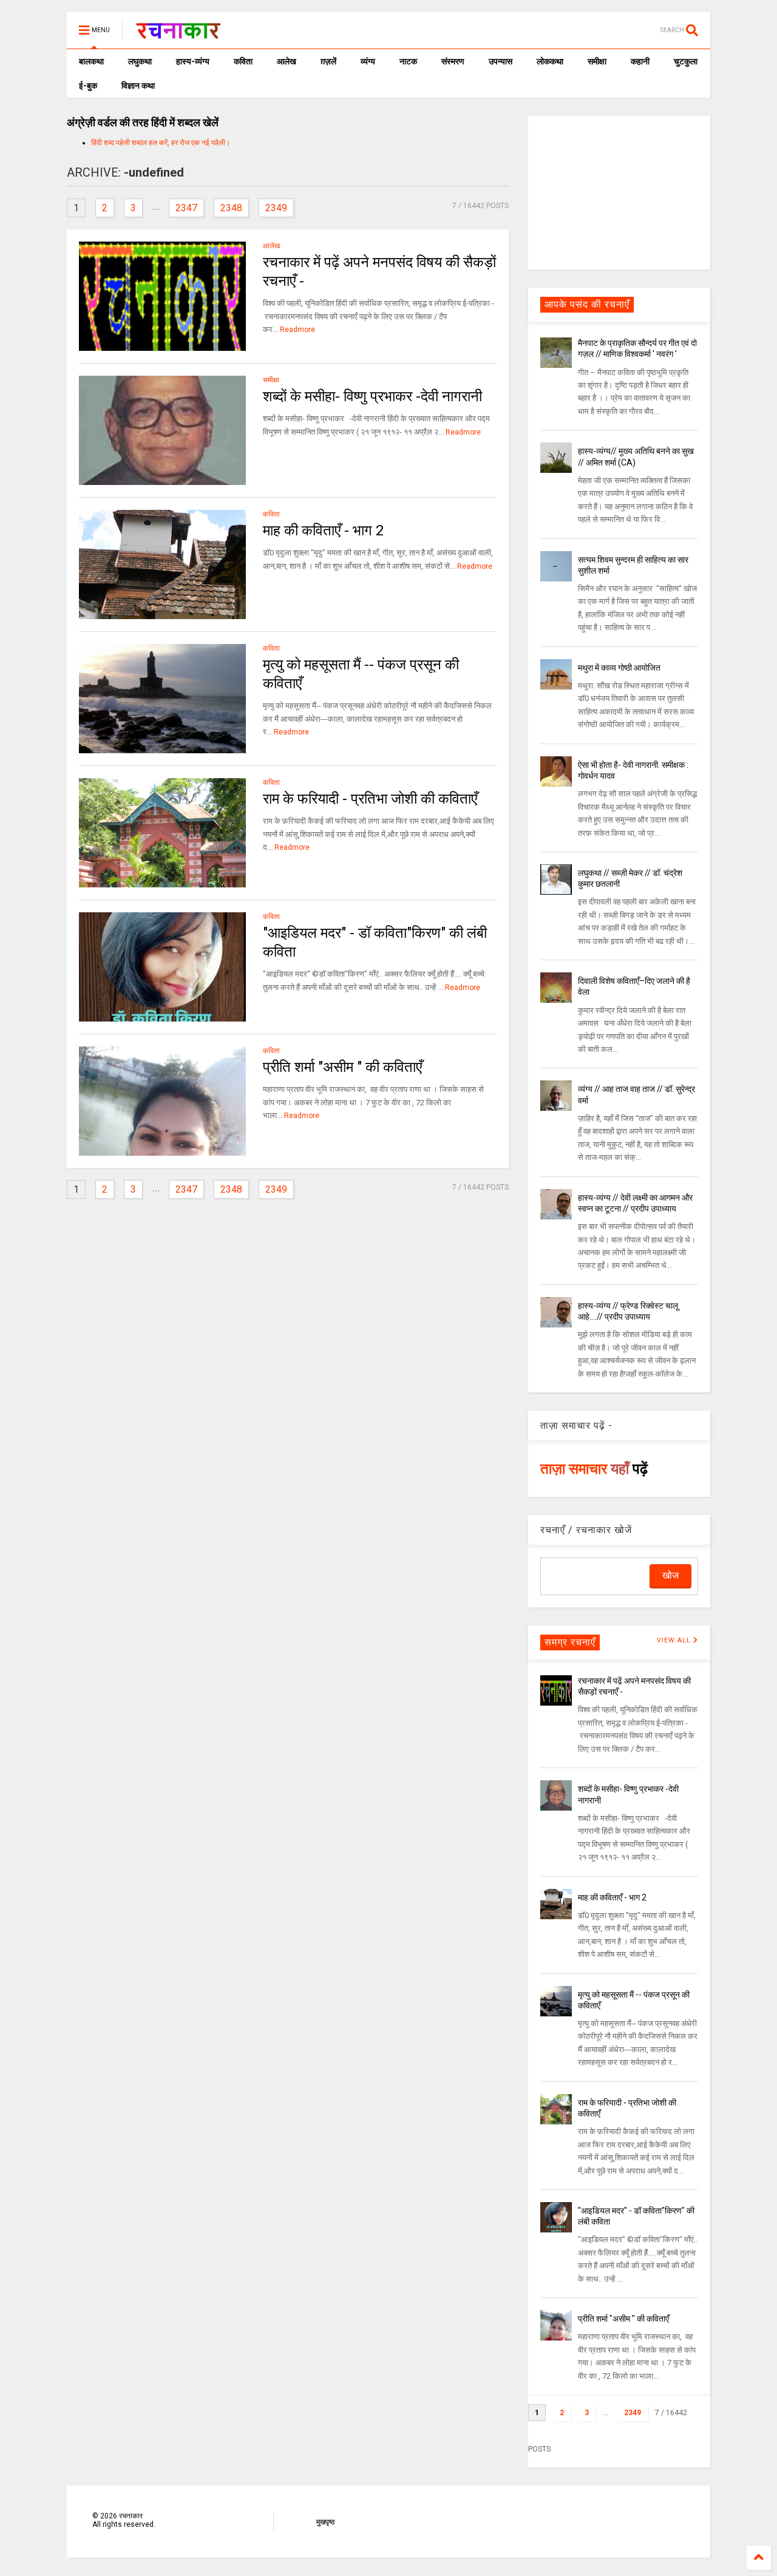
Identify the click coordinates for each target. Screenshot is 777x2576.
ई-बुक (88, 86)
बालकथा (91, 61)
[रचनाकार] (178, 34)
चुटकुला (686, 61)
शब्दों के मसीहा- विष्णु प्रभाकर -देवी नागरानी (372, 396)
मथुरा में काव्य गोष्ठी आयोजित (619, 668)
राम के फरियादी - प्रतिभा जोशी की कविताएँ (370, 799)
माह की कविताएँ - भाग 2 (323, 530)
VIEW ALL (675, 1640)
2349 (276, 208)
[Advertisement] (619, 192)
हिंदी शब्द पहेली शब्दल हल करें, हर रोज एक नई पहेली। (161, 143)
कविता (243, 61)
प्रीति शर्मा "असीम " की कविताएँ (342, 1067)
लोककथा (550, 61)
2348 (231, 208)
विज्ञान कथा (138, 86)
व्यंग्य (368, 61)
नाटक (408, 61)
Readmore (297, 330)
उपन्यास (500, 61)
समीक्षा (597, 61)
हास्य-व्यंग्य (193, 61)
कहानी (640, 61)
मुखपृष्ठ (325, 2522)
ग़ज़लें (328, 61)
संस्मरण (453, 61)
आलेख (287, 61)
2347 (186, 208)
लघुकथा (140, 61)
